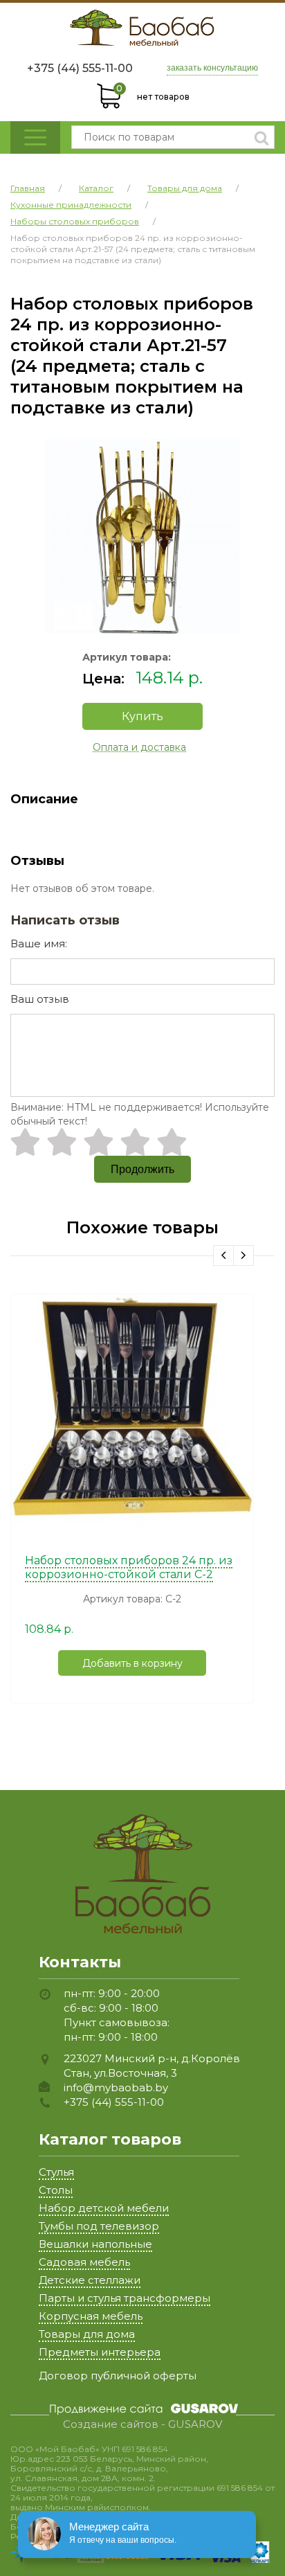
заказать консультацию (212, 68)
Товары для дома (87, 2334)
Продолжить (142, 1169)
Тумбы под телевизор (99, 2226)
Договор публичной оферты (118, 2376)
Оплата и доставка (139, 747)
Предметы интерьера (100, 2352)
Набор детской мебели (104, 2208)
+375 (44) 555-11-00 (80, 68)
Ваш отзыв (40, 999)
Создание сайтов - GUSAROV (142, 2424)
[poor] (62, 1142)
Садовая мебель (84, 2262)
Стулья (56, 2172)
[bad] (25, 1142)
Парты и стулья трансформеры (125, 2298)
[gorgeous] (172, 1142)
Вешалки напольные (95, 2244)
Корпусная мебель (91, 2316)
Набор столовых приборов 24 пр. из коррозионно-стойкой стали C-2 (129, 1567)
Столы (56, 2190)
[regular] (99, 1142)
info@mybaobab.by (116, 2087)
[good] (135, 1142)
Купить (142, 716)
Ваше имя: (39, 943)
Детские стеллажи (90, 2280)
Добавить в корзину (132, 1663)
